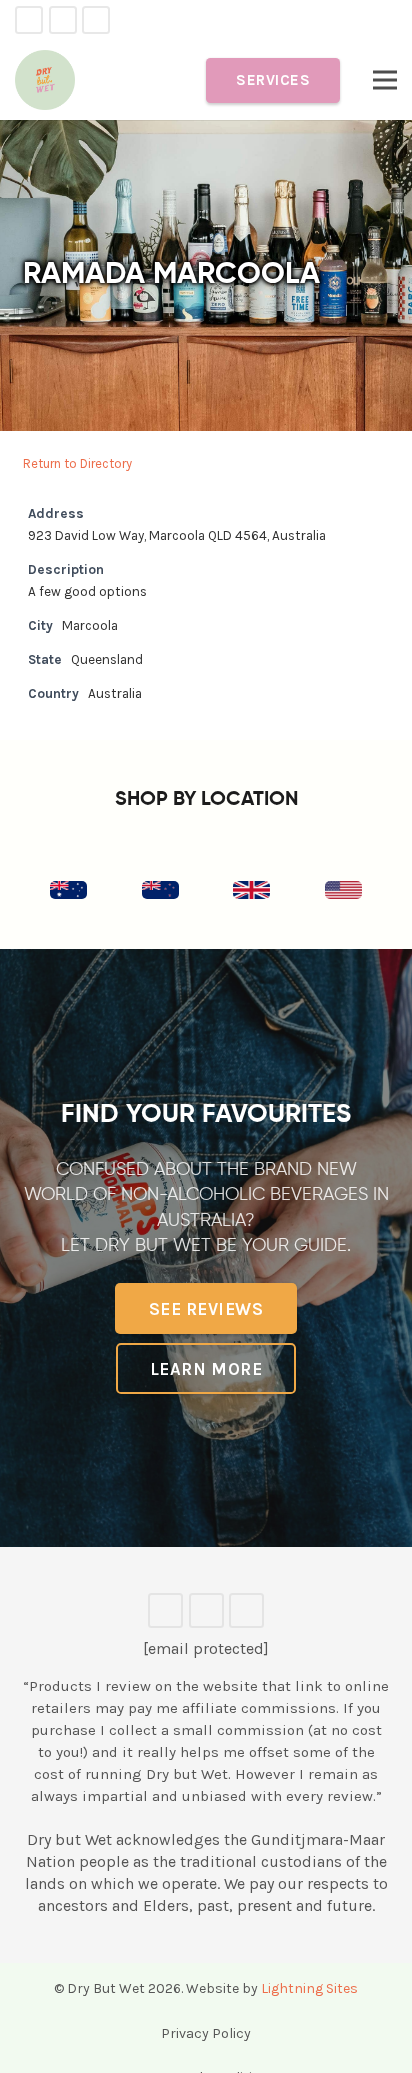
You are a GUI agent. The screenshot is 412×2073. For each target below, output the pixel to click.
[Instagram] (96, 20)
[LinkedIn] (63, 20)
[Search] (388, 20)
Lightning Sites (309, 1988)
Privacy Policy (206, 2033)
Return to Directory (77, 463)
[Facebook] (29, 20)
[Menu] (385, 80)
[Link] (45, 80)
